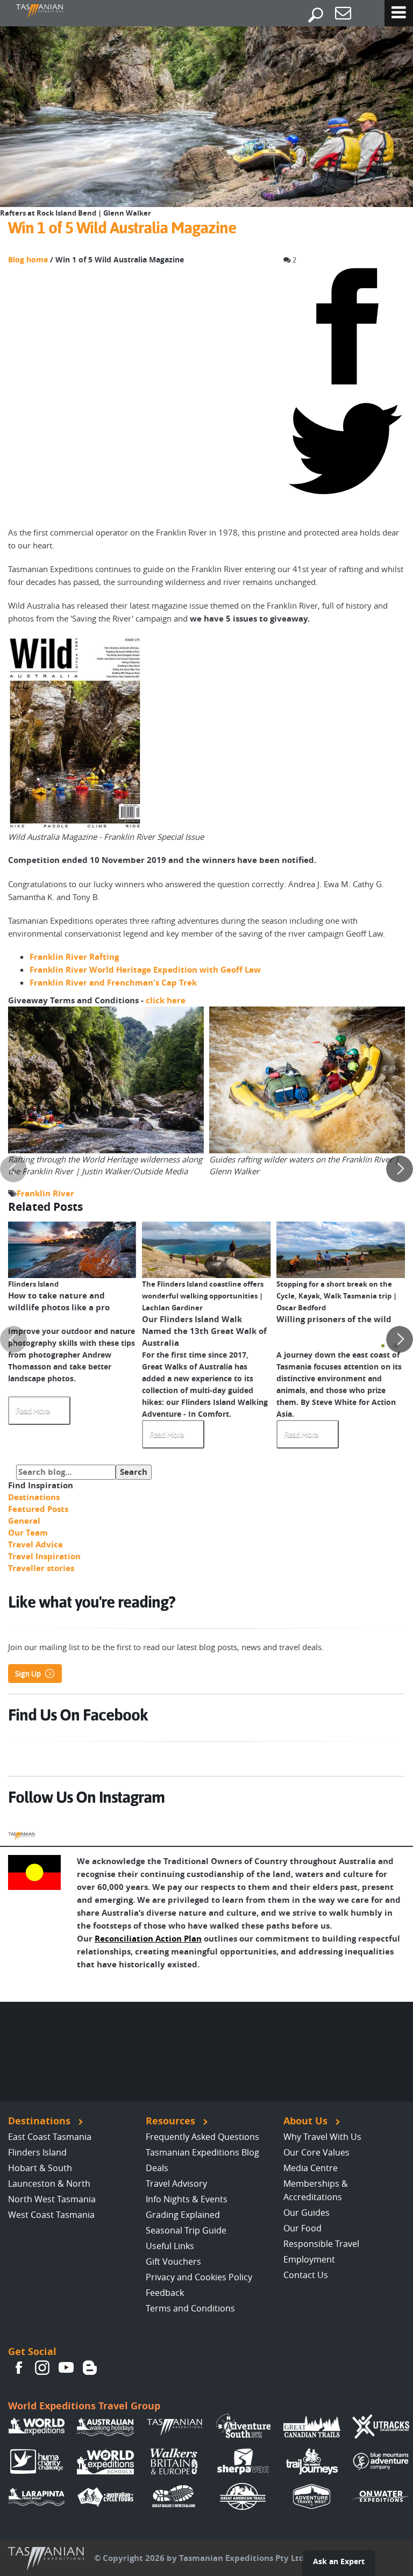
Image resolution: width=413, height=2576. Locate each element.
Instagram (42, 2368)
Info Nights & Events (187, 2199)
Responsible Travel (321, 2244)
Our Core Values (316, 2152)
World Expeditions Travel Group (84, 2406)
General (24, 1521)
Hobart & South (40, 2168)
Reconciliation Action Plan (148, 1939)
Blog (90, 2368)
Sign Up (28, 1674)
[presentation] (13, 1169)
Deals (157, 2168)
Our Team (28, 1533)
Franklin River (45, 1193)
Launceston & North (49, 2183)
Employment (309, 2259)
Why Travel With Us (322, 2137)
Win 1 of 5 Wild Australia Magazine (122, 228)
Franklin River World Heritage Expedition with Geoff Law (145, 970)
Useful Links (170, 2246)
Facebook (19, 2368)
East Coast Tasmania (50, 2137)
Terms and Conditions (190, 2308)
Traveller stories (41, 1568)
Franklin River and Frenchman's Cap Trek (113, 983)
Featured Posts (38, 1509)
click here (166, 1000)
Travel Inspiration (44, 1556)
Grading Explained (183, 2215)
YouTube (66, 2368)
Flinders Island (37, 2152)
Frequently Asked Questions (202, 2137)
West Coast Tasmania (51, 2215)
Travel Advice (35, 1544)
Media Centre (311, 2168)
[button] (383, 1346)
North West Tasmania (52, 2199)
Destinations (34, 1497)
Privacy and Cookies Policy (199, 2277)
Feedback (165, 2293)
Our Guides (307, 2213)
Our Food (302, 2228)
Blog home (28, 260)
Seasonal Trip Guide (186, 2230)
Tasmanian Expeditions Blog (202, 2152)
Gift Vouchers (173, 2261)
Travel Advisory (176, 2183)
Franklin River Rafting (74, 957)
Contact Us (306, 2275)
